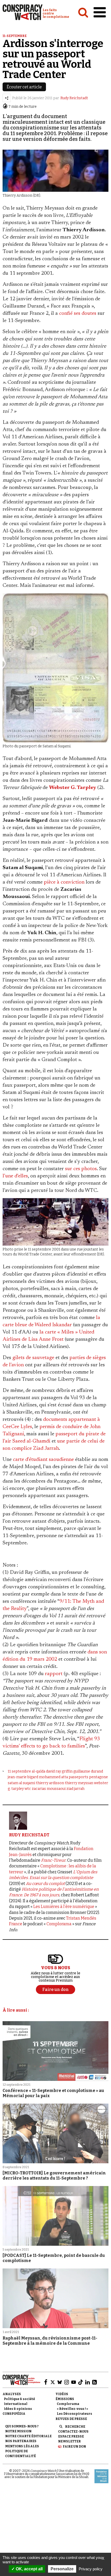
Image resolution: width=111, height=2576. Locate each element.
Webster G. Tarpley (73, 788)
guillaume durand (88, 1771)
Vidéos (62, 2394)
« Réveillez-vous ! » (72, 2409)
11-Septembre (15, 36)
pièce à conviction (64, 882)
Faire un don (74, 2447)
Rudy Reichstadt (74, 98)
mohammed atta (53, 1777)
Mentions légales (22, 2446)
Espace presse (71, 2436)
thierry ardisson (50, 1783)
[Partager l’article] (7, 98)
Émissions (65, 2399)
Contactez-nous (73, 2432)
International (16, 2404)
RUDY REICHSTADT (29, 1835)
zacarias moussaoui (49, 1789)
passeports (78, 1777)
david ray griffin (59, 1771)
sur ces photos (81, 1169)
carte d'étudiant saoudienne (43, 1460)
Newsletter (69, 2441)
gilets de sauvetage (33, 1358)
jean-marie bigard (23, 1777)
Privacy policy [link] (91, 2569)
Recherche (75, 2427)
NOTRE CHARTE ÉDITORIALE (28, 2436)
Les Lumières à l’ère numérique (64, 1907)
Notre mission (18, 2431)
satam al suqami (21, 1783)
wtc (28, 1789)
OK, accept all (29, 2569)
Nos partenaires (21, 2441)
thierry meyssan (79, 1783)
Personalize (62, 2569)
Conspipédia (14, 2414)
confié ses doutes (78, 313)
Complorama (59, 1924)
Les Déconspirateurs (74, 2414)
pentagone (98, 1777)
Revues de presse (71, 2419)
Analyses (12, 2394)
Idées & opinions (18, 2409)
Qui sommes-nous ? (22, 2426)
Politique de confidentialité (21, 2454)
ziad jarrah (75, 1789)
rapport (54, 1674)
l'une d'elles (15, 1176)
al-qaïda (38, 1771)
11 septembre (19, 1771)
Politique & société (19, 2399)
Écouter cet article (24, 87)
